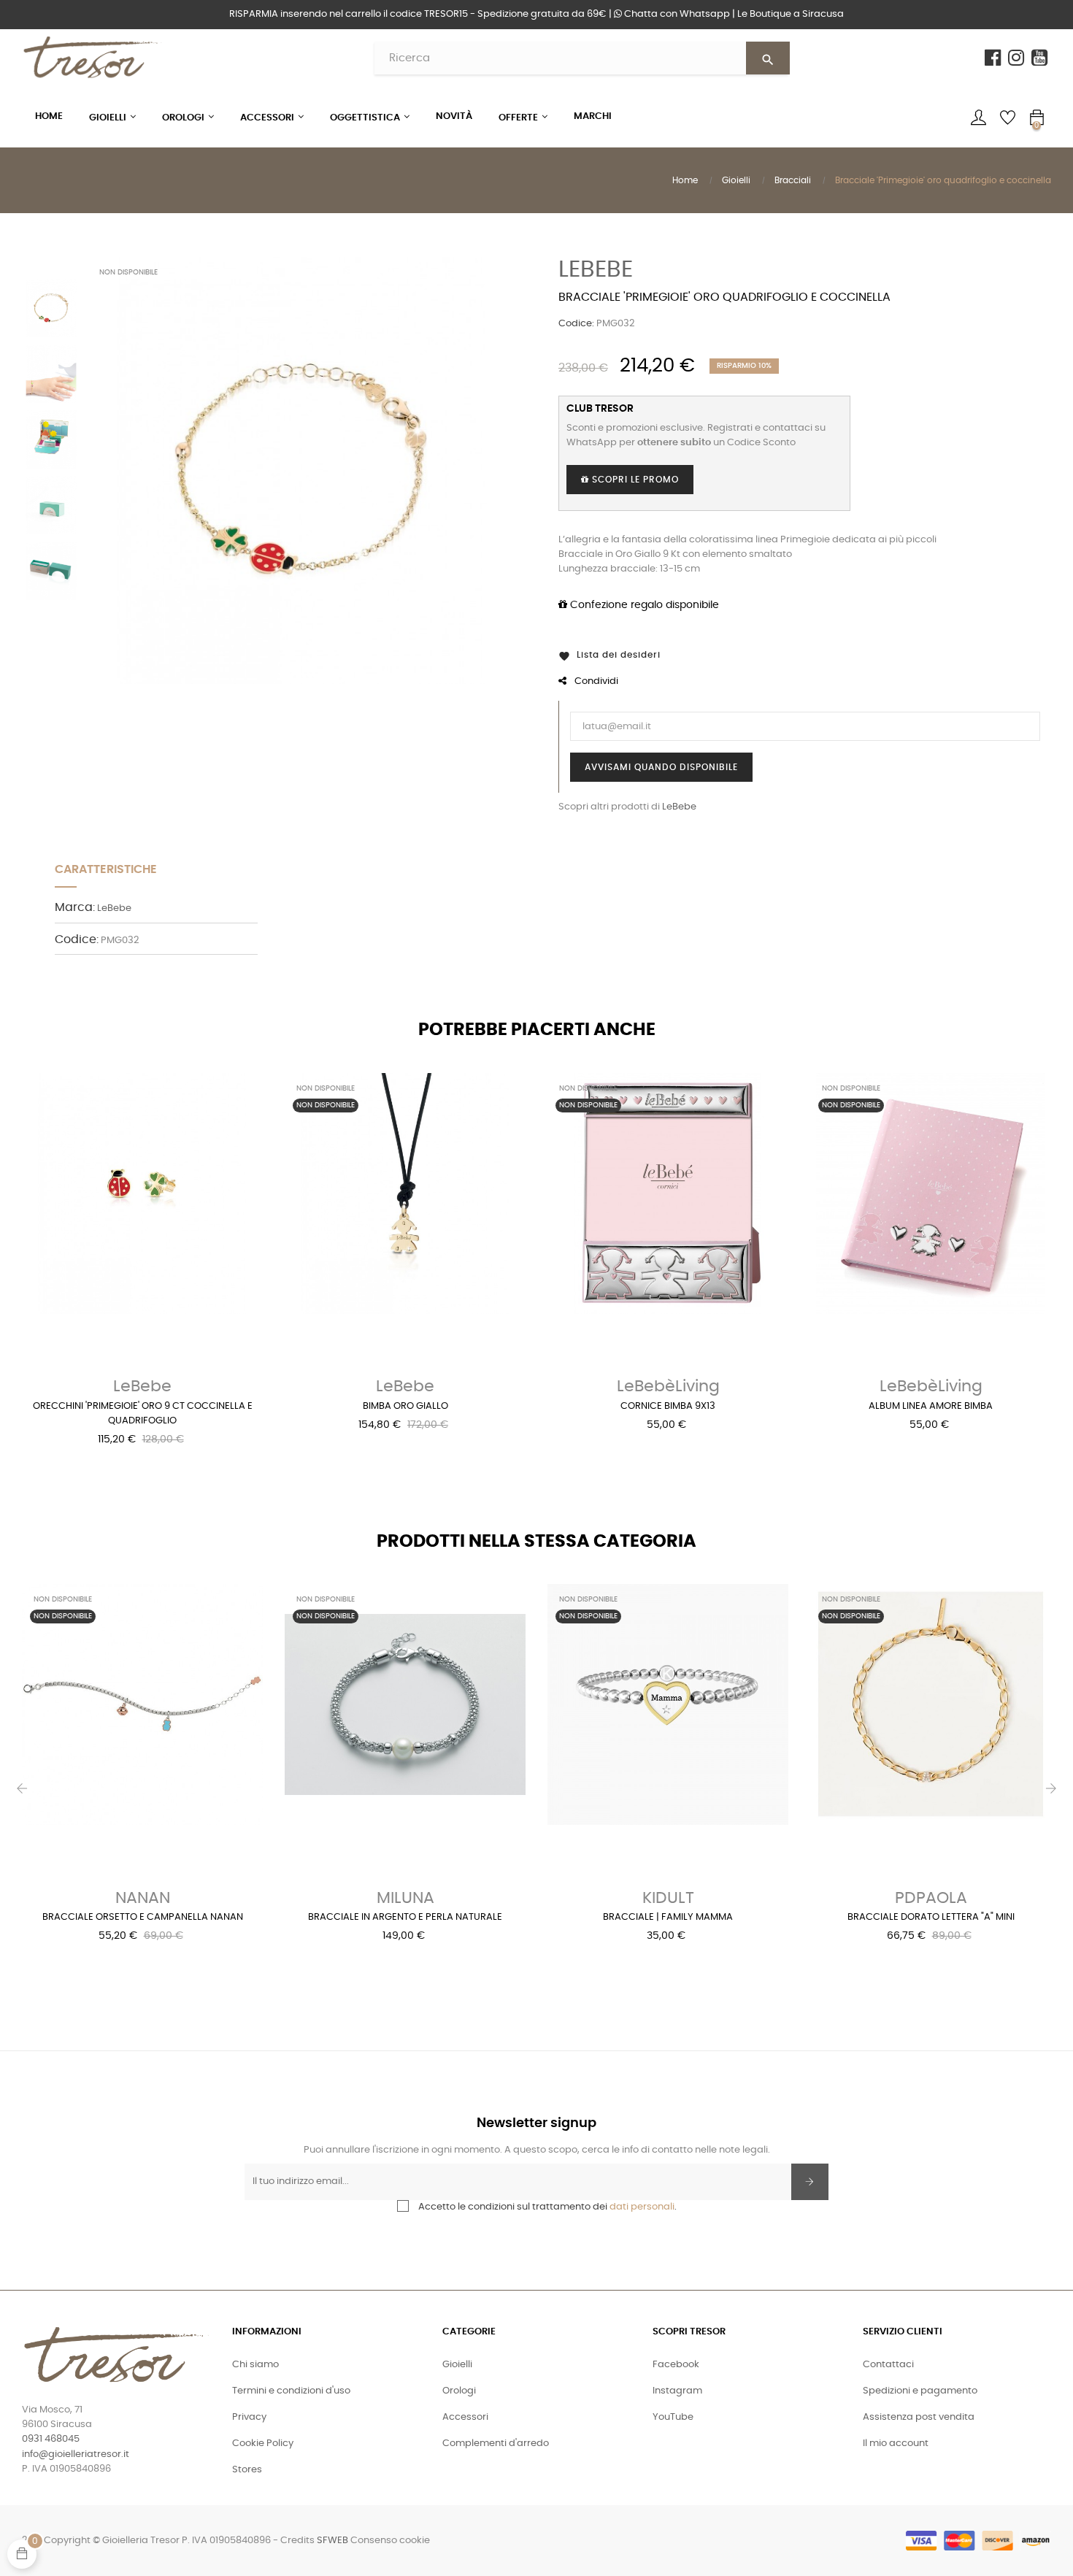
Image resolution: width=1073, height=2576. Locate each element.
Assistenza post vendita (919, 2417)
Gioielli (457, 2365)
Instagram (677, 2391)
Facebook (676, 2365)
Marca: (75, 907)
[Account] (978, 118)
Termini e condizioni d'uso (291, 2391)
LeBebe (596, 269)
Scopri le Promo (634, 480)
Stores (247, 2470)
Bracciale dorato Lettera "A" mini (931, 1917)
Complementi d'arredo (496, 2444)
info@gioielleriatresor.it (76, 2454)
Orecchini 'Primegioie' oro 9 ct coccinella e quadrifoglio (143, 1414)
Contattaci (888, 2365)
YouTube (673, 2417)
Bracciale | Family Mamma (668, 1917)
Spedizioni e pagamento (920, 2391)
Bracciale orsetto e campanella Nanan (143, 1917)
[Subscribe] (810, 2182)
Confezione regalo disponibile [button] (643, 605)
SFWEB (332, 2541)
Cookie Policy (263, 2444)
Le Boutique (791, 14)
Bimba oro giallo (405, 1406)
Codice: (576, 324)
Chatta (676, 14)
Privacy (249, 2417)
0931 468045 (51, 2439)
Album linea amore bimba (931, 1406)
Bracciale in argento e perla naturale (405, 1917)
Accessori (465, 2417)
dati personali (642, 2207)
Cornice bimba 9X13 (668, 1406)
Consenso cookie (390, 2541)
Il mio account (896, 2444)
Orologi (459, 2391)
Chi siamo (255, 2365)
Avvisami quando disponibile (661, 767)
